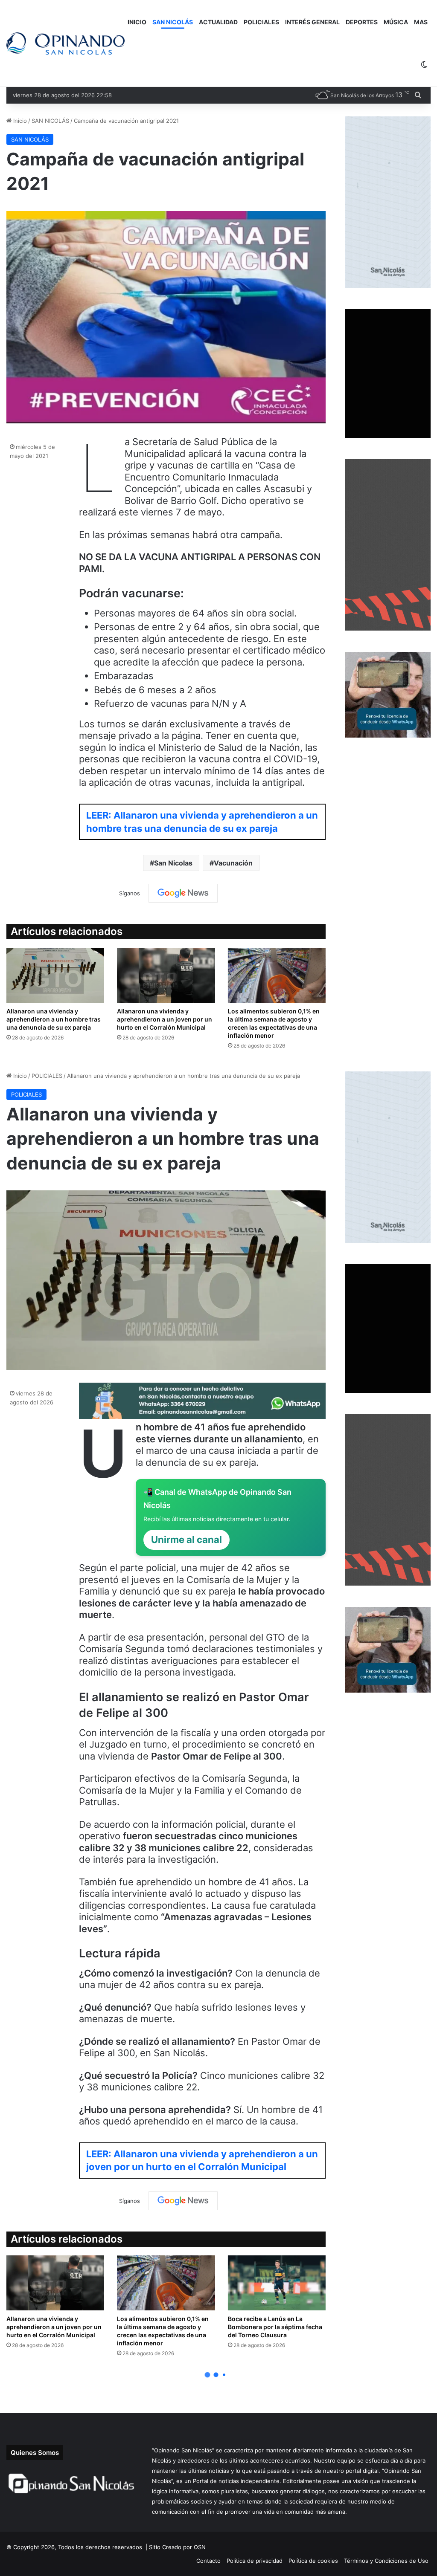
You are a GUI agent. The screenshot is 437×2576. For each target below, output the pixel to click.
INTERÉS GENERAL (312, 22)
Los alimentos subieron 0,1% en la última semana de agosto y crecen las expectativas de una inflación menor (274, 1023)
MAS (421, 22)
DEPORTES (362, 22)
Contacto (208, 2561)
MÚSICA (396, 22)
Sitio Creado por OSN (177, 2547)
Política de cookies (313, 2561)
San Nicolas (173, 863)
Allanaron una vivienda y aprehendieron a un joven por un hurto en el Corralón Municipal (165, 1019)
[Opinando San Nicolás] (66, 44)
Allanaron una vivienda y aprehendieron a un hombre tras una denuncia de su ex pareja (54, 1019)
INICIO (137, 22)
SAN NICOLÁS (173, 22)
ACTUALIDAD (218, 22)
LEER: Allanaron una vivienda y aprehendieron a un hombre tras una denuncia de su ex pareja (202, 822)
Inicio (19, 121)
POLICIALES (261, 22)
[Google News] (183, 893)
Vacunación (233, 863)
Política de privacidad (255, 2561)
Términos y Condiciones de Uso (386, 2561)
